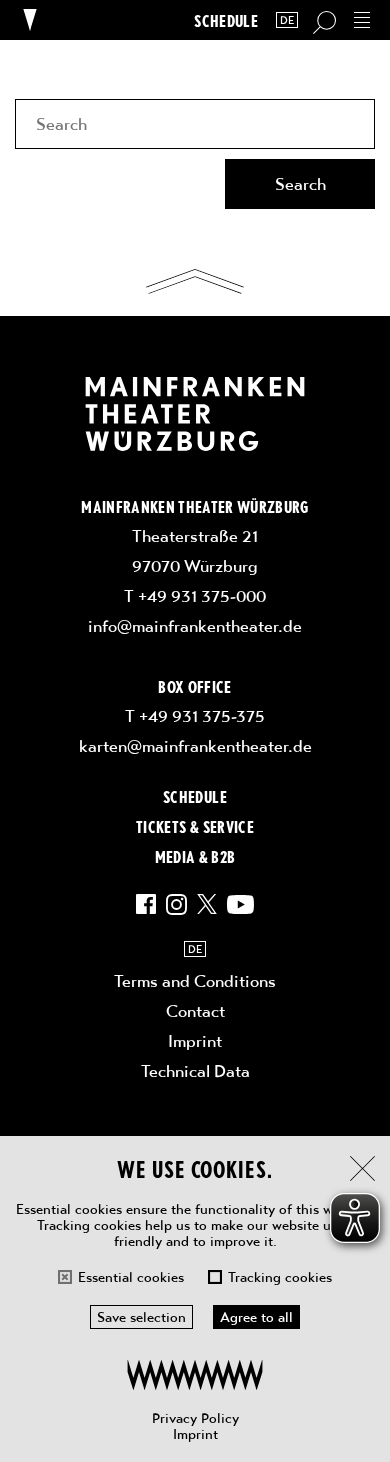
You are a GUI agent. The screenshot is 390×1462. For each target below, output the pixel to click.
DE (287, 20)
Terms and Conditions (195, 981)
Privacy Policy (195, 1418)
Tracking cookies (280, 1277)
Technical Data (195, 1071)
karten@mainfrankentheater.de (195, 746)
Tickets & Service (195, 826)
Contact (195, 1011)
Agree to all (256, 1317)
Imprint (195, 1434)
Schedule (226, 20)
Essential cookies (131, 1277)
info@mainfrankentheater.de (195, 626)
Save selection (141, 1317)
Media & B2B (195, 856)
